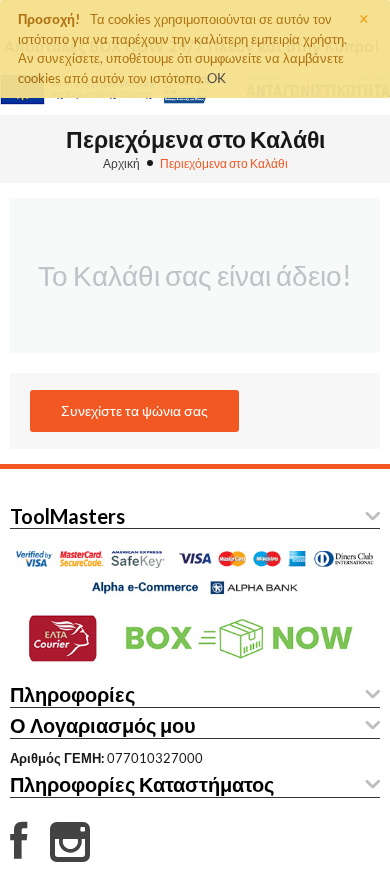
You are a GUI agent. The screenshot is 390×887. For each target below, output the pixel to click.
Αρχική (121, 163)
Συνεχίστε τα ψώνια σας (134, 410)
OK (216, 78)
